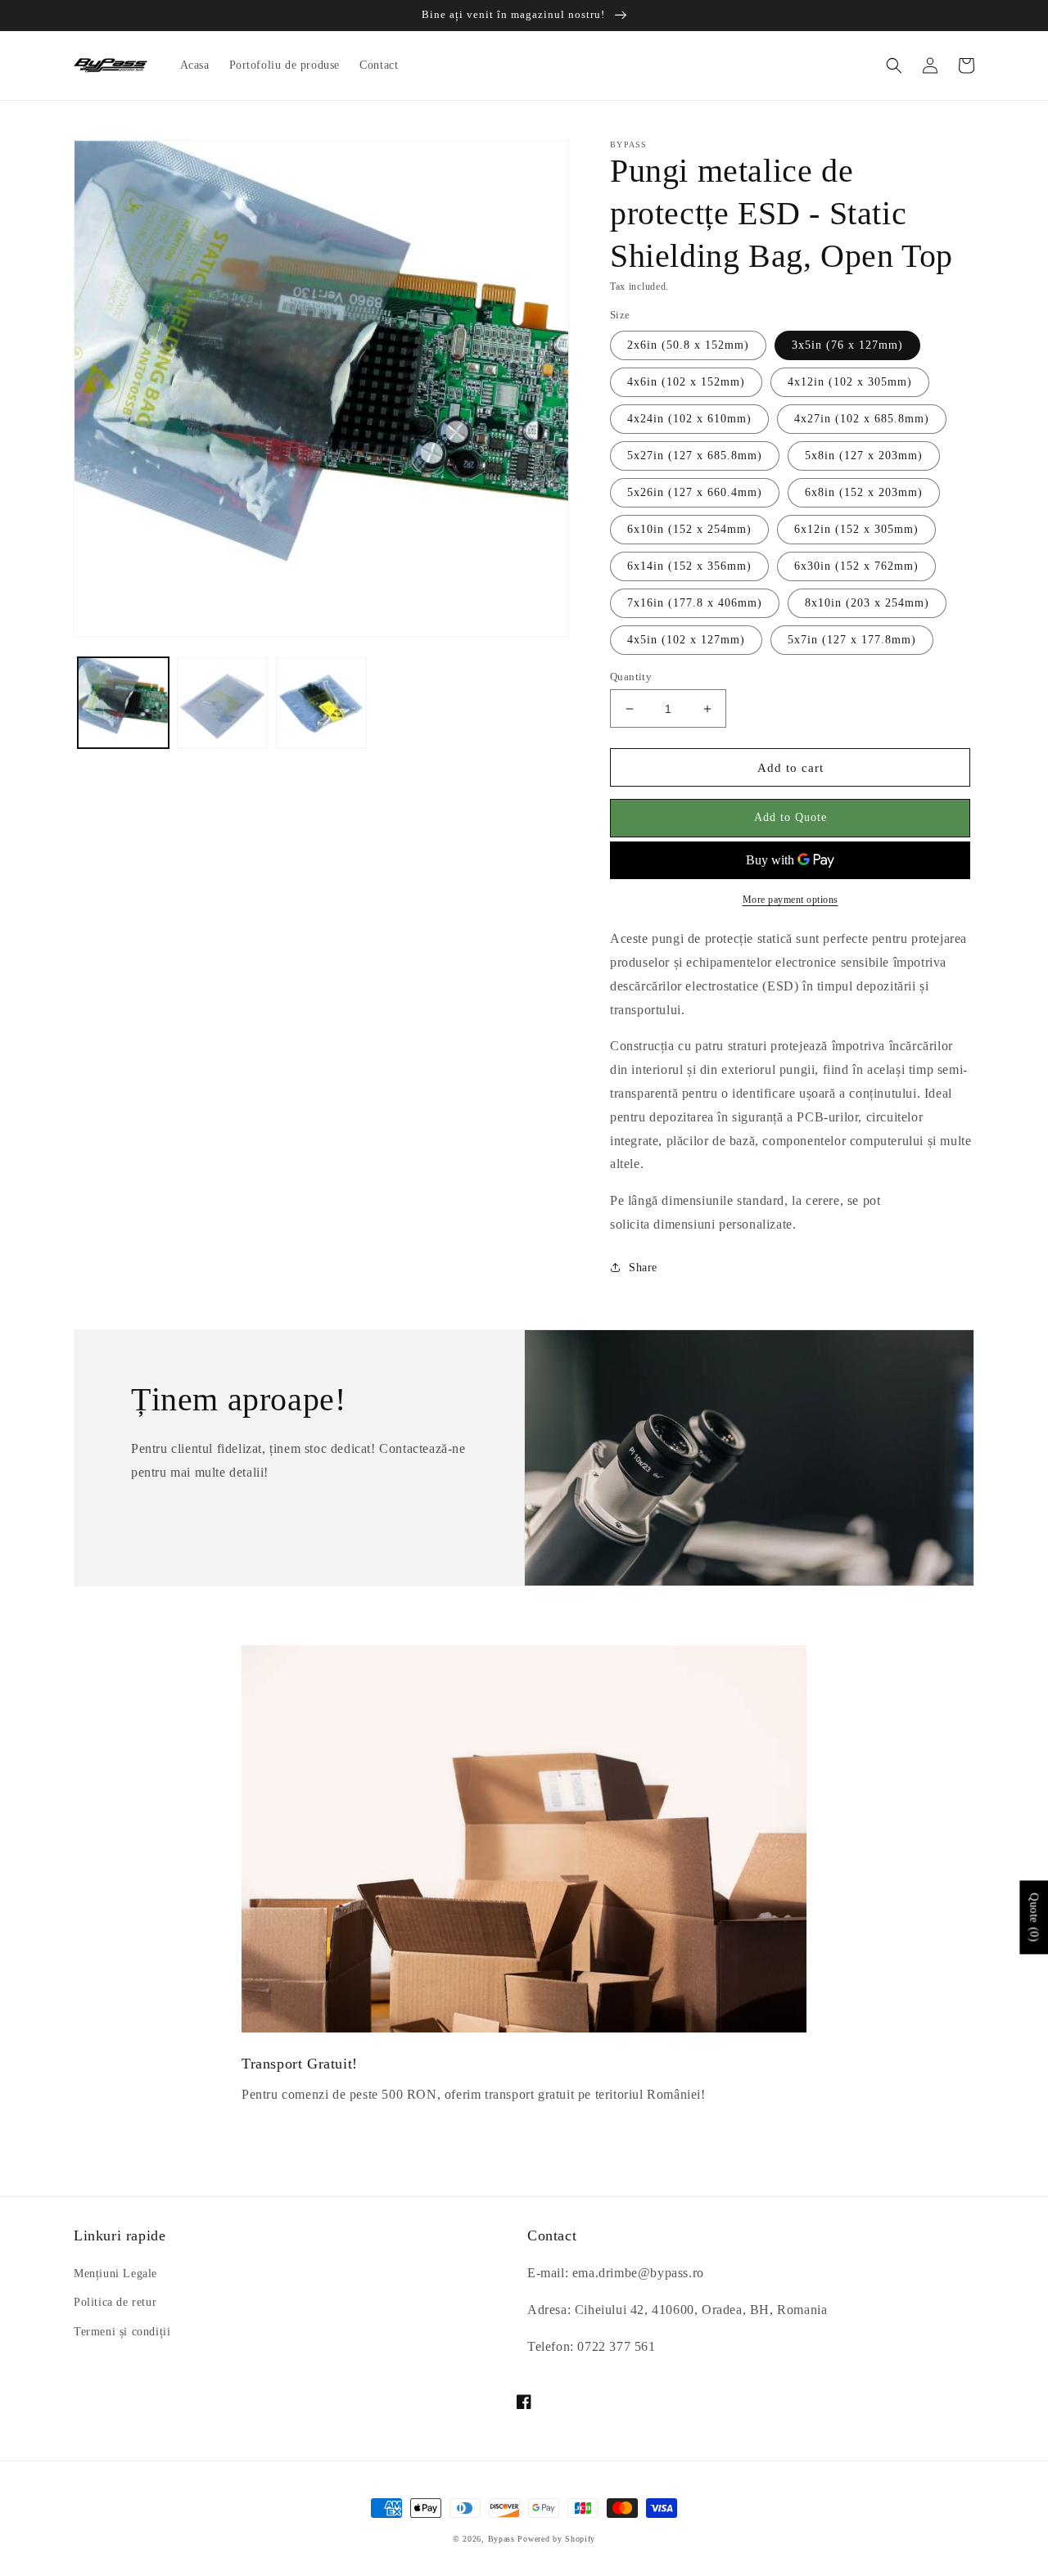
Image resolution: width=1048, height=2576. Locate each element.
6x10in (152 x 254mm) (689, 529)
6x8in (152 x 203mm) (864, 492)
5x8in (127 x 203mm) (864, 456)
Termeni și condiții (122, 2332)
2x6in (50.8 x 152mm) (688, 345)
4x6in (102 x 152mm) (686, 382)
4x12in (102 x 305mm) (850, 382)
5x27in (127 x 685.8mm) (695, 456)
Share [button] (643, 1268)
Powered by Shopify (556, 2539)
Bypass (501, 2539)
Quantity (631, 677)
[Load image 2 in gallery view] (222, 703)
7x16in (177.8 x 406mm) (695, 603)
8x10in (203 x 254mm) (867, 603)
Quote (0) (1034, 1917)
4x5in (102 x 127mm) (686, 640)
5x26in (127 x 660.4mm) (695, 492)
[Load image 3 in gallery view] (321, 703)
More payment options (791, 900)
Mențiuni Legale (115, 2274)
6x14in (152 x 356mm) (689, 566)
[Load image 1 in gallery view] (123, 703)
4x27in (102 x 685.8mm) (862, 419)
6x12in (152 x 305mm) (856, 529)
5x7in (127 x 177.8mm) (852, 640)
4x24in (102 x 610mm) (689, 419)
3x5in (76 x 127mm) (847, 345)
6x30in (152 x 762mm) (856, 566)
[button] (894, 65)
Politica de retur (115, 2302)
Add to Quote (791, 817)
